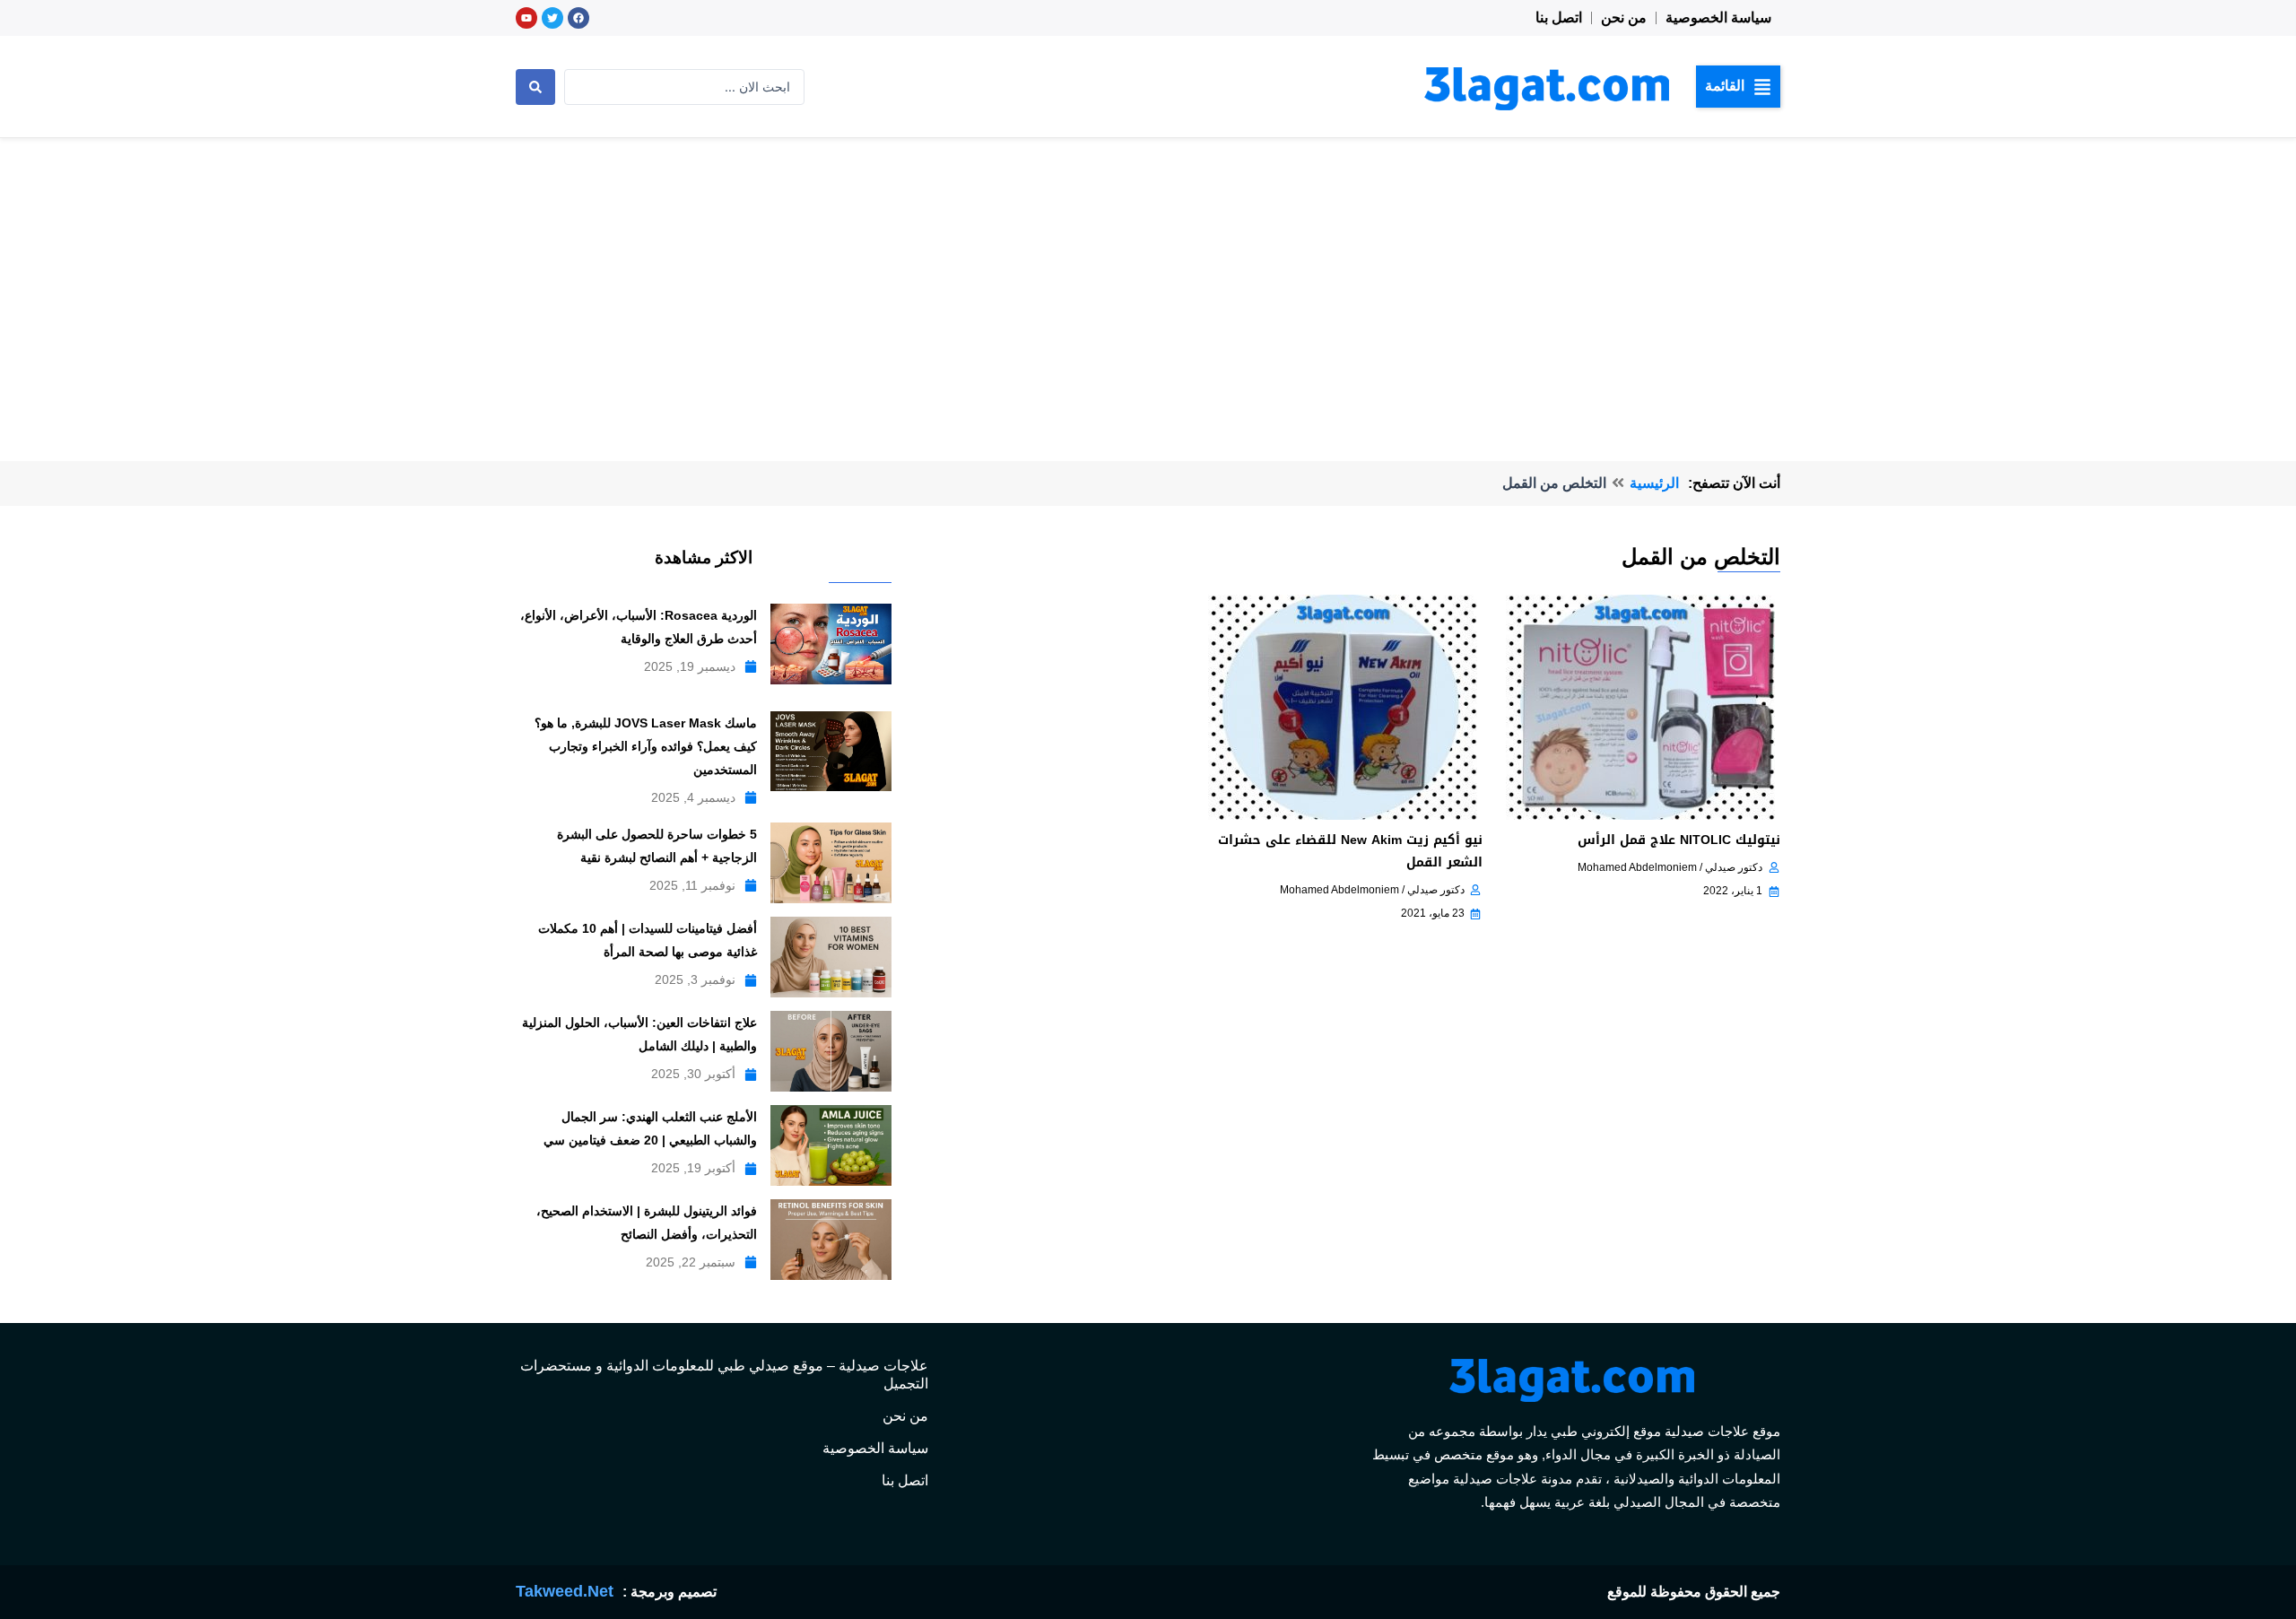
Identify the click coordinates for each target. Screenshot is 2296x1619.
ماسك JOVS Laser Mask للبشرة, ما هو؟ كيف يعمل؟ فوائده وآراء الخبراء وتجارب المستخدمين (646, 746)
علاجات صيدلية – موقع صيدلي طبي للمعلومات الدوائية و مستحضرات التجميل (724, 1375)
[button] (1738, 86)
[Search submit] (535, 87)
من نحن (1624, 17)
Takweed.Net (565, 1591)
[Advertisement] (1148, 273)
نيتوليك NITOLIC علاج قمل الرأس (1679, 840)
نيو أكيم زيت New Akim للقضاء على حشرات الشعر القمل (1350, 851)
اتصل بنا (1559, 17)
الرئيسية (1654, 483)
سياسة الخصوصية (1718, 17)
